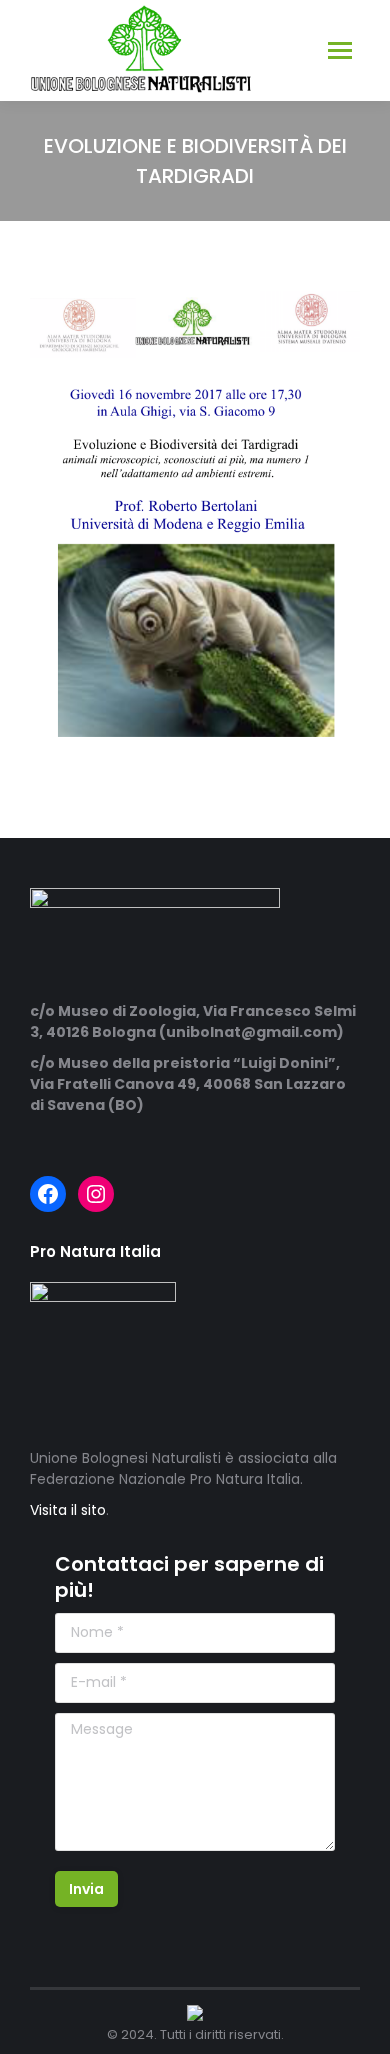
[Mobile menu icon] (340, 50)
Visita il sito (68, 1510)
